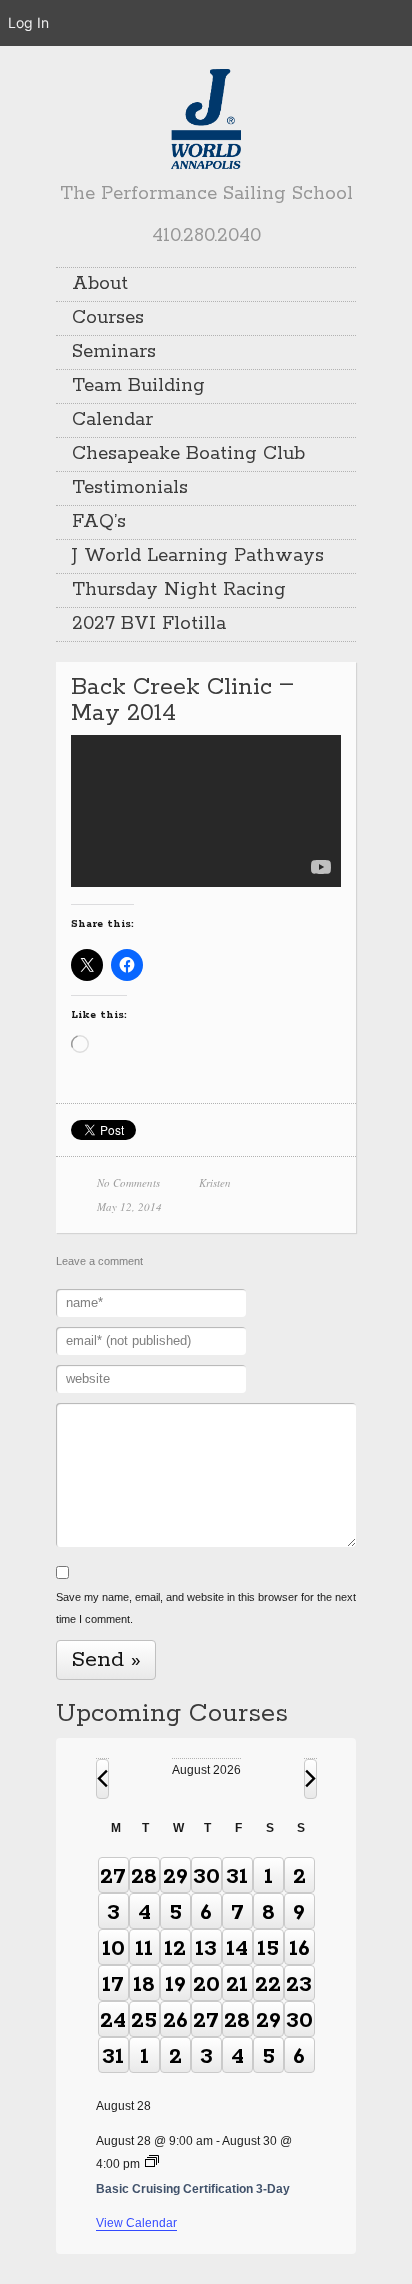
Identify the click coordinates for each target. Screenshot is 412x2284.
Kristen (215, 1182)
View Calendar (136, 2223)
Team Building (138, 386)
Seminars (114, 352)
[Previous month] (102, 1779)
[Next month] (310, 1779)
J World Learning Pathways (198, 556)
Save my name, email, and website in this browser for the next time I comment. (206, 1608)
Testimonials (130, 488)
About (100, 284)
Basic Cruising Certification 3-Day (193, 2189)
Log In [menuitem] (28, 22)
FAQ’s (99, 522)
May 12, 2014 (129, 1206)
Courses (108, 318)
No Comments (128, 1182)
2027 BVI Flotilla (149, 624)
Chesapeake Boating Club (188, 454)
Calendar (112, 420)
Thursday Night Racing (179, 590)
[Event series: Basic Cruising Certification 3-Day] (152, 2163)
